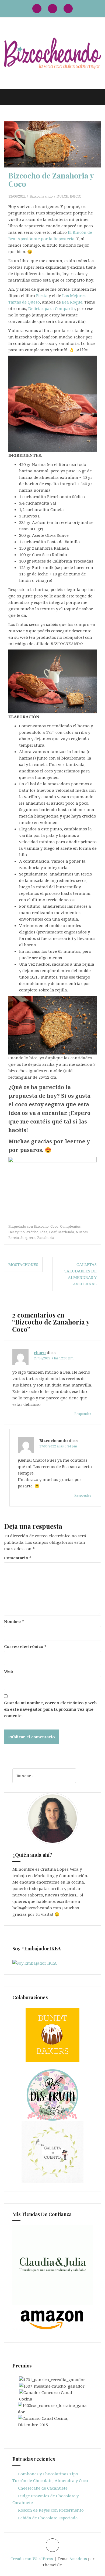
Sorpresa (28, 1238)
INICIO (76, 196)
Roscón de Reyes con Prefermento (51, 2510)
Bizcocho (41, 1226)
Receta (14, 1238)
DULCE (62, 196)
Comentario (18, 1558)
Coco (54, 1226)
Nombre (14, 1621)
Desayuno (17, 1232)
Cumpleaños (70, 1226)
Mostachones (23, 1264)
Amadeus (78, 2559)
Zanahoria (46, 1238)
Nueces (82, 1232)
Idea (44, 1232)
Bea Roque (72, 302)
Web (8, 1671)
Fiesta (42, 295)
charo (40, 1352)
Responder (83, 1414)
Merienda (66, 1232)
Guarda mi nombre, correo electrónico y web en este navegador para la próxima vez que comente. (50, 1709)
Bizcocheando (41, 196)
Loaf (53, 1232)
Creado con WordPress (32, 2559)
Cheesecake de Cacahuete (43, 2488)
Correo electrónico (25, 1646)
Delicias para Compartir (52, 308)
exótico (32, 1232)
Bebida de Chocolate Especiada (48, 2518)
